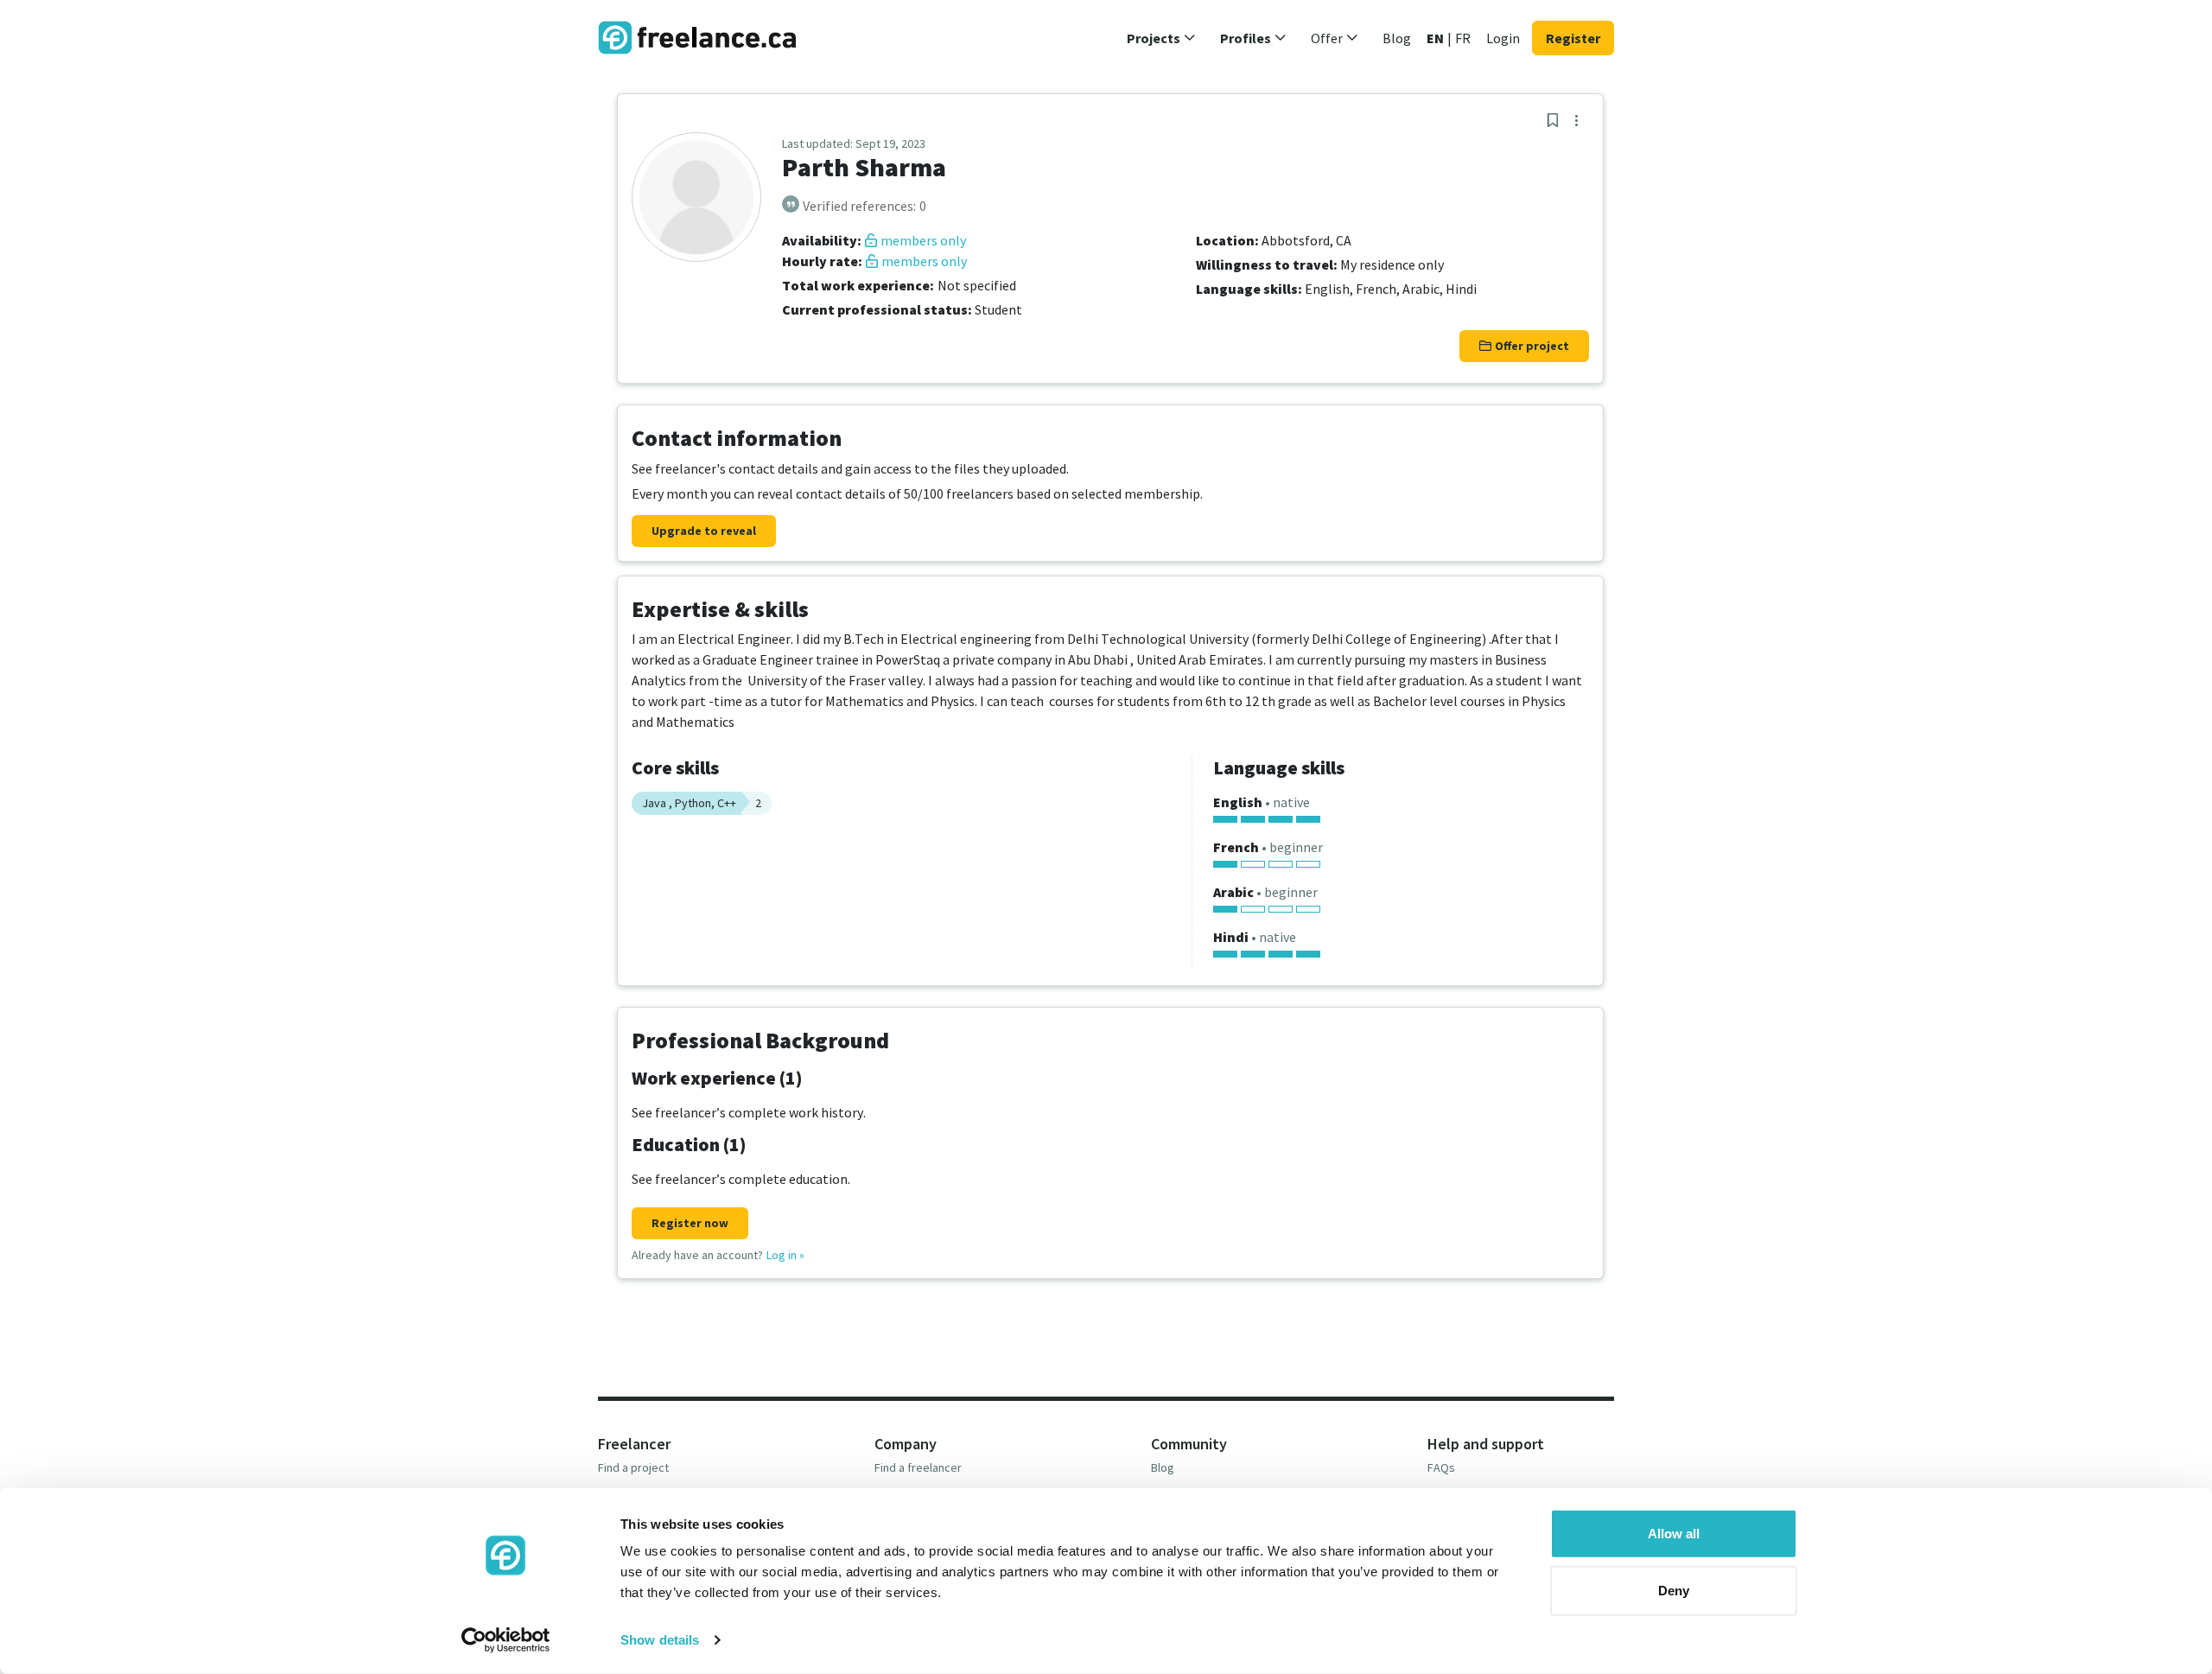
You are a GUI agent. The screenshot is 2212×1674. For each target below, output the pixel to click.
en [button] (1435, 38)
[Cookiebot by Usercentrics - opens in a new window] (506, 1640)
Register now (690, 1223)
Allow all (1674, 1534)
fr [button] (1463, 38)
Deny (1674, 1590)
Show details (660, 1640)
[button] (1161, 38)
